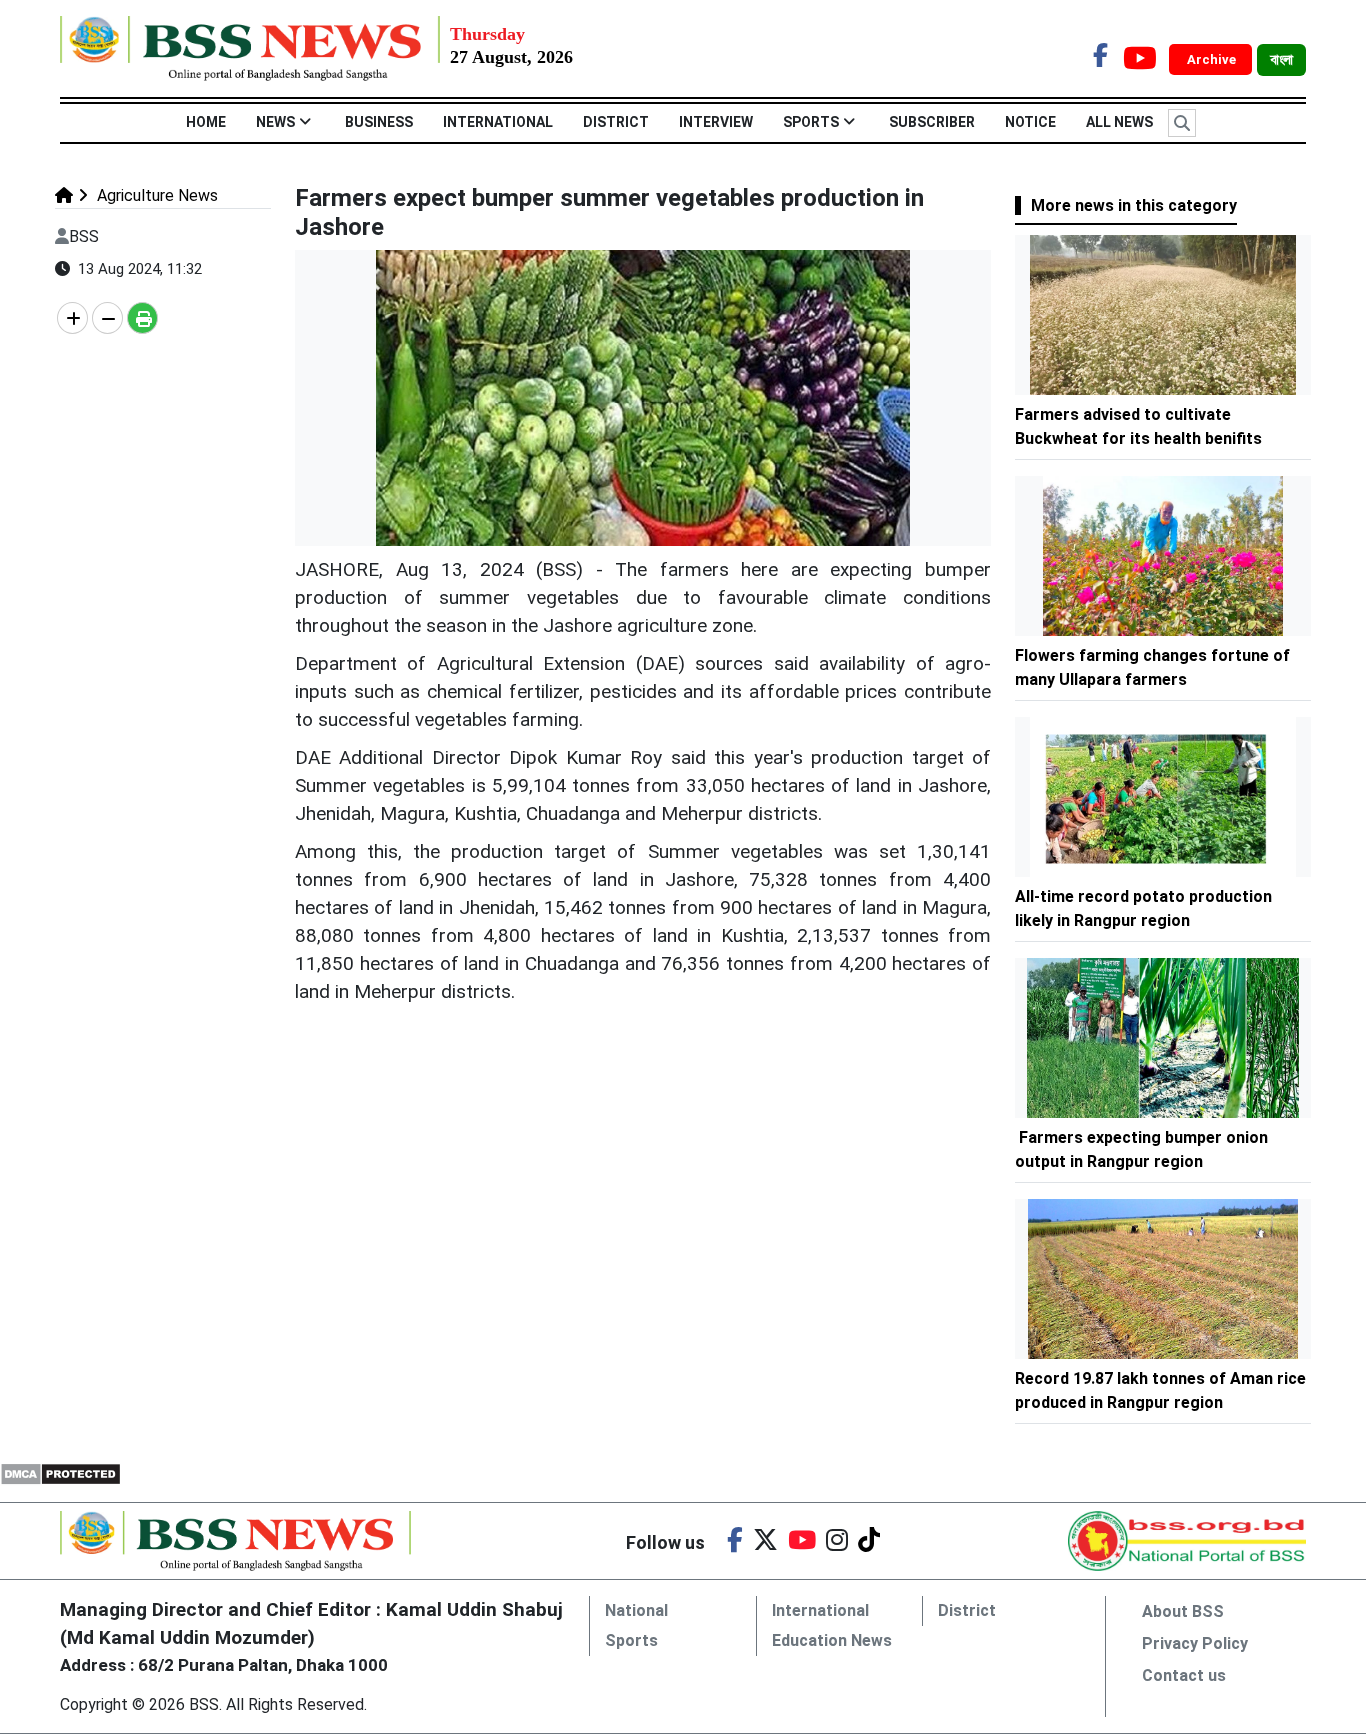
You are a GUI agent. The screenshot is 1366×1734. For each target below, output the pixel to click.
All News (1119, 122)
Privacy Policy (1195, 1643)
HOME (206, 122)
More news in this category (1134, 205)
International (498, 122)
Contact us (1184, 1675)
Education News (832, 1640)
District (616, 122)
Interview (716, 122)
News (275, 122)
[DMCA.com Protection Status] (60, 1472)
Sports (811, 122)
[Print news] (142, 318)
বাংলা (1281, 60)
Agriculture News (155, 195)
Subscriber (932, 122)
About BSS (1183, 1611)
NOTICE (1030, 122)
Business (379, 122)
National (636, 1610)
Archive (1213, 59)
